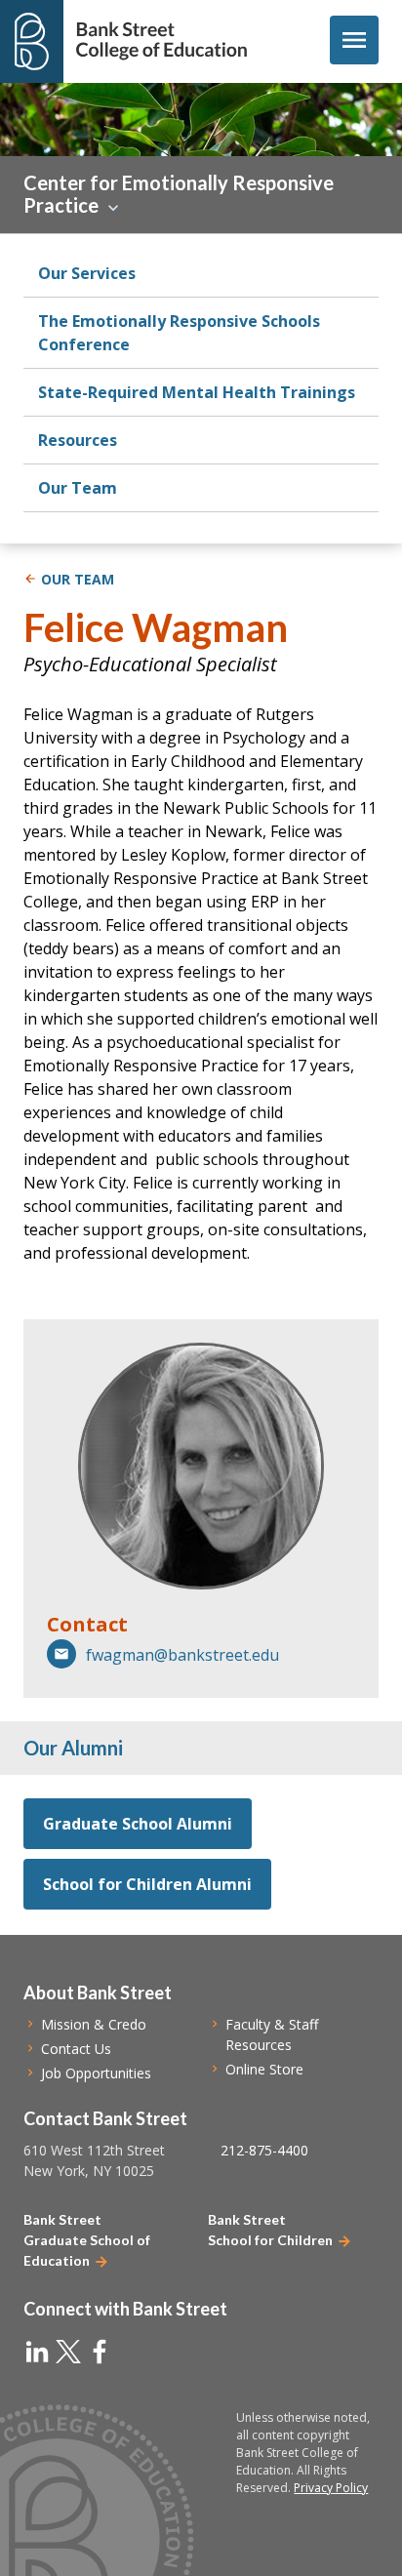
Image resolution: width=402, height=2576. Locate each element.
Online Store (264, 2069)
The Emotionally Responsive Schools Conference (179, 333)
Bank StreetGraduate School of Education (87, 2240)
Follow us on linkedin (37, 2352)
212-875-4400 (264, 2150)
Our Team (78, 488)
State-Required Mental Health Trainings (197, 392)
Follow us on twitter (68, 2352)
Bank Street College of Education (161, 41)
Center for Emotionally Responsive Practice (179, 194)
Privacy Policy (331, 2488)
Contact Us (76, 2049)
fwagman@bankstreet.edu (182, 1655)
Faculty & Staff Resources (272, 2034)
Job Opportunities (96, 2073)
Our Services (87, 273)
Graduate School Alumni (138, 1824)
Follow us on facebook (100, 2352)
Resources (78, 440)
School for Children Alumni (147, 1884)
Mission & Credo (94, 2024)
